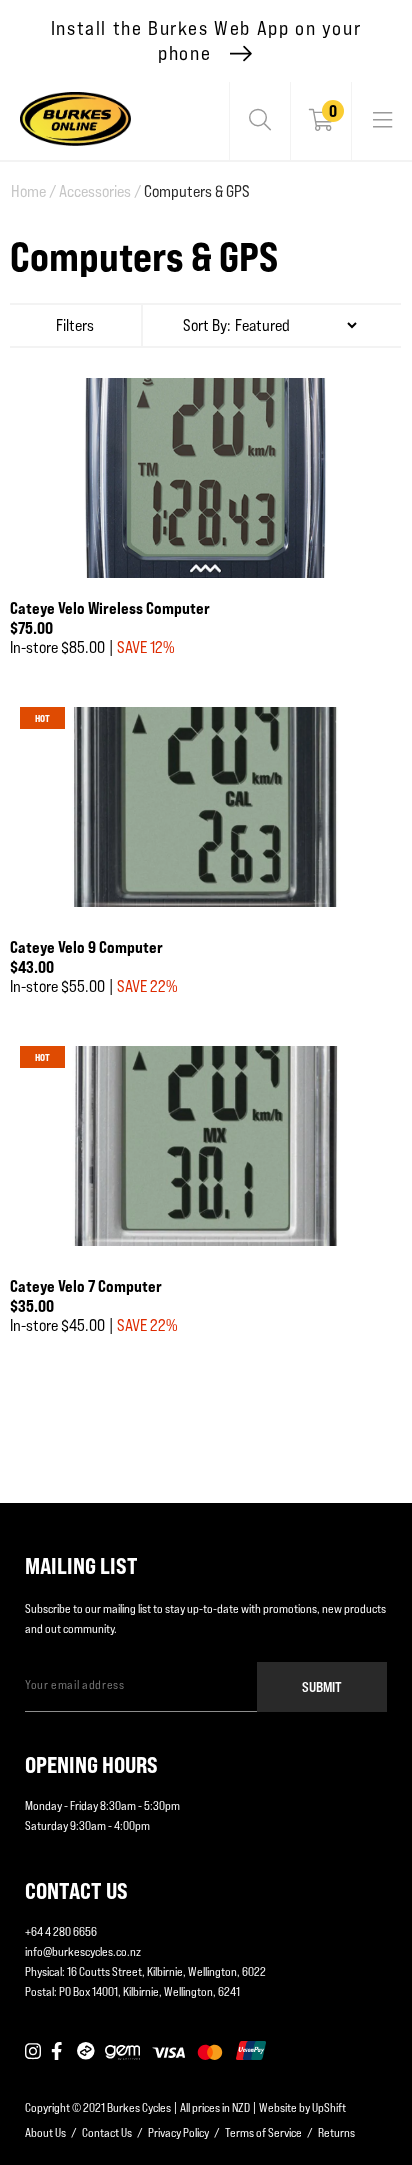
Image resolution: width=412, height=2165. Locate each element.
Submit (322, 1686)
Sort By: (207, 325)
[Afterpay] (86, 2052)
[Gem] (122, 2052)
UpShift (329, 2107)
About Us (45, 2132)
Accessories (100, 191)
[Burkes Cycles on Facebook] (59, 2052)
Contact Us (107, 2132)
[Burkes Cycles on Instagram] (33, 2052)
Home (33, 191)
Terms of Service (263, 2132)
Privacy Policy (178, 2132)
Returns (336, 2132)
